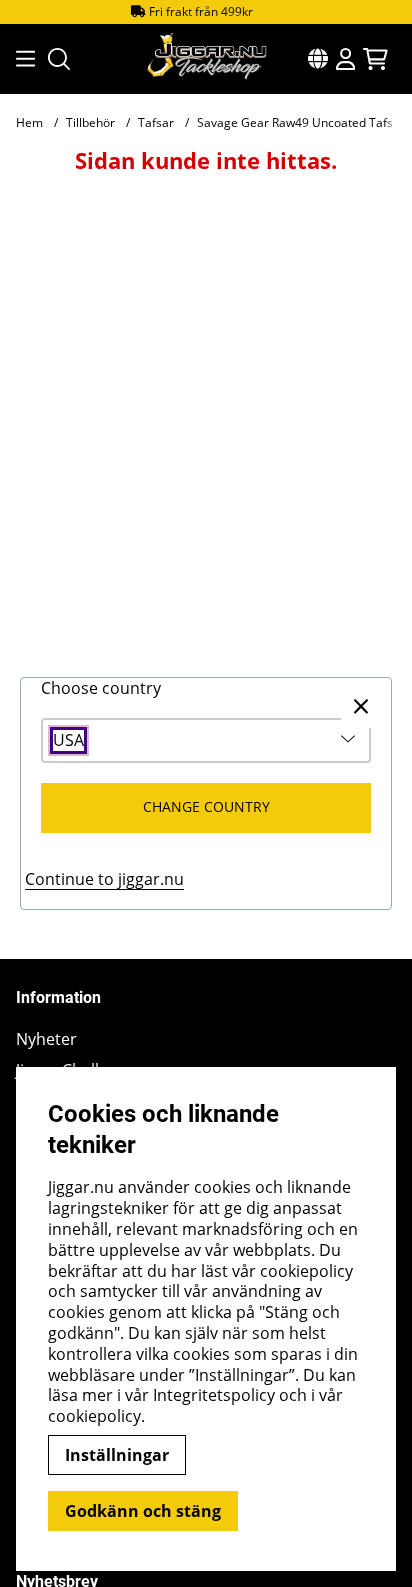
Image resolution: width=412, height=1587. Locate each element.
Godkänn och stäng (143, 1511)
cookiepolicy (94, 1416)
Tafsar (156, 122)
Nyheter (46, 1039)
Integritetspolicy (214, 1395)
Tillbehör (90, 122)
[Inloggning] (345, 59)
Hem (29, 122)
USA (68, 740)
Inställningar (117, 1455)
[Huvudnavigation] (20, 59)
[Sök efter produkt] (59, 59)
